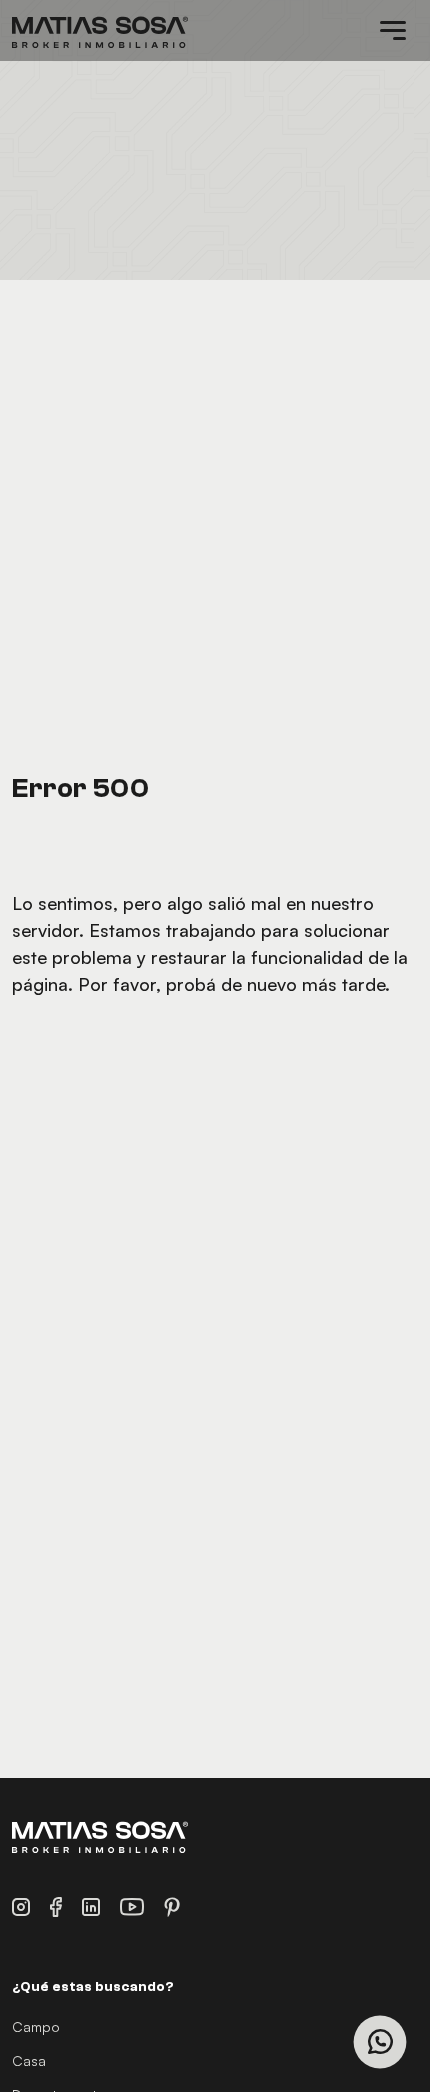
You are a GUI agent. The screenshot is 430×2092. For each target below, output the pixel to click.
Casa (29, 2060)
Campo (36, 2026)
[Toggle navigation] (393, 31)
